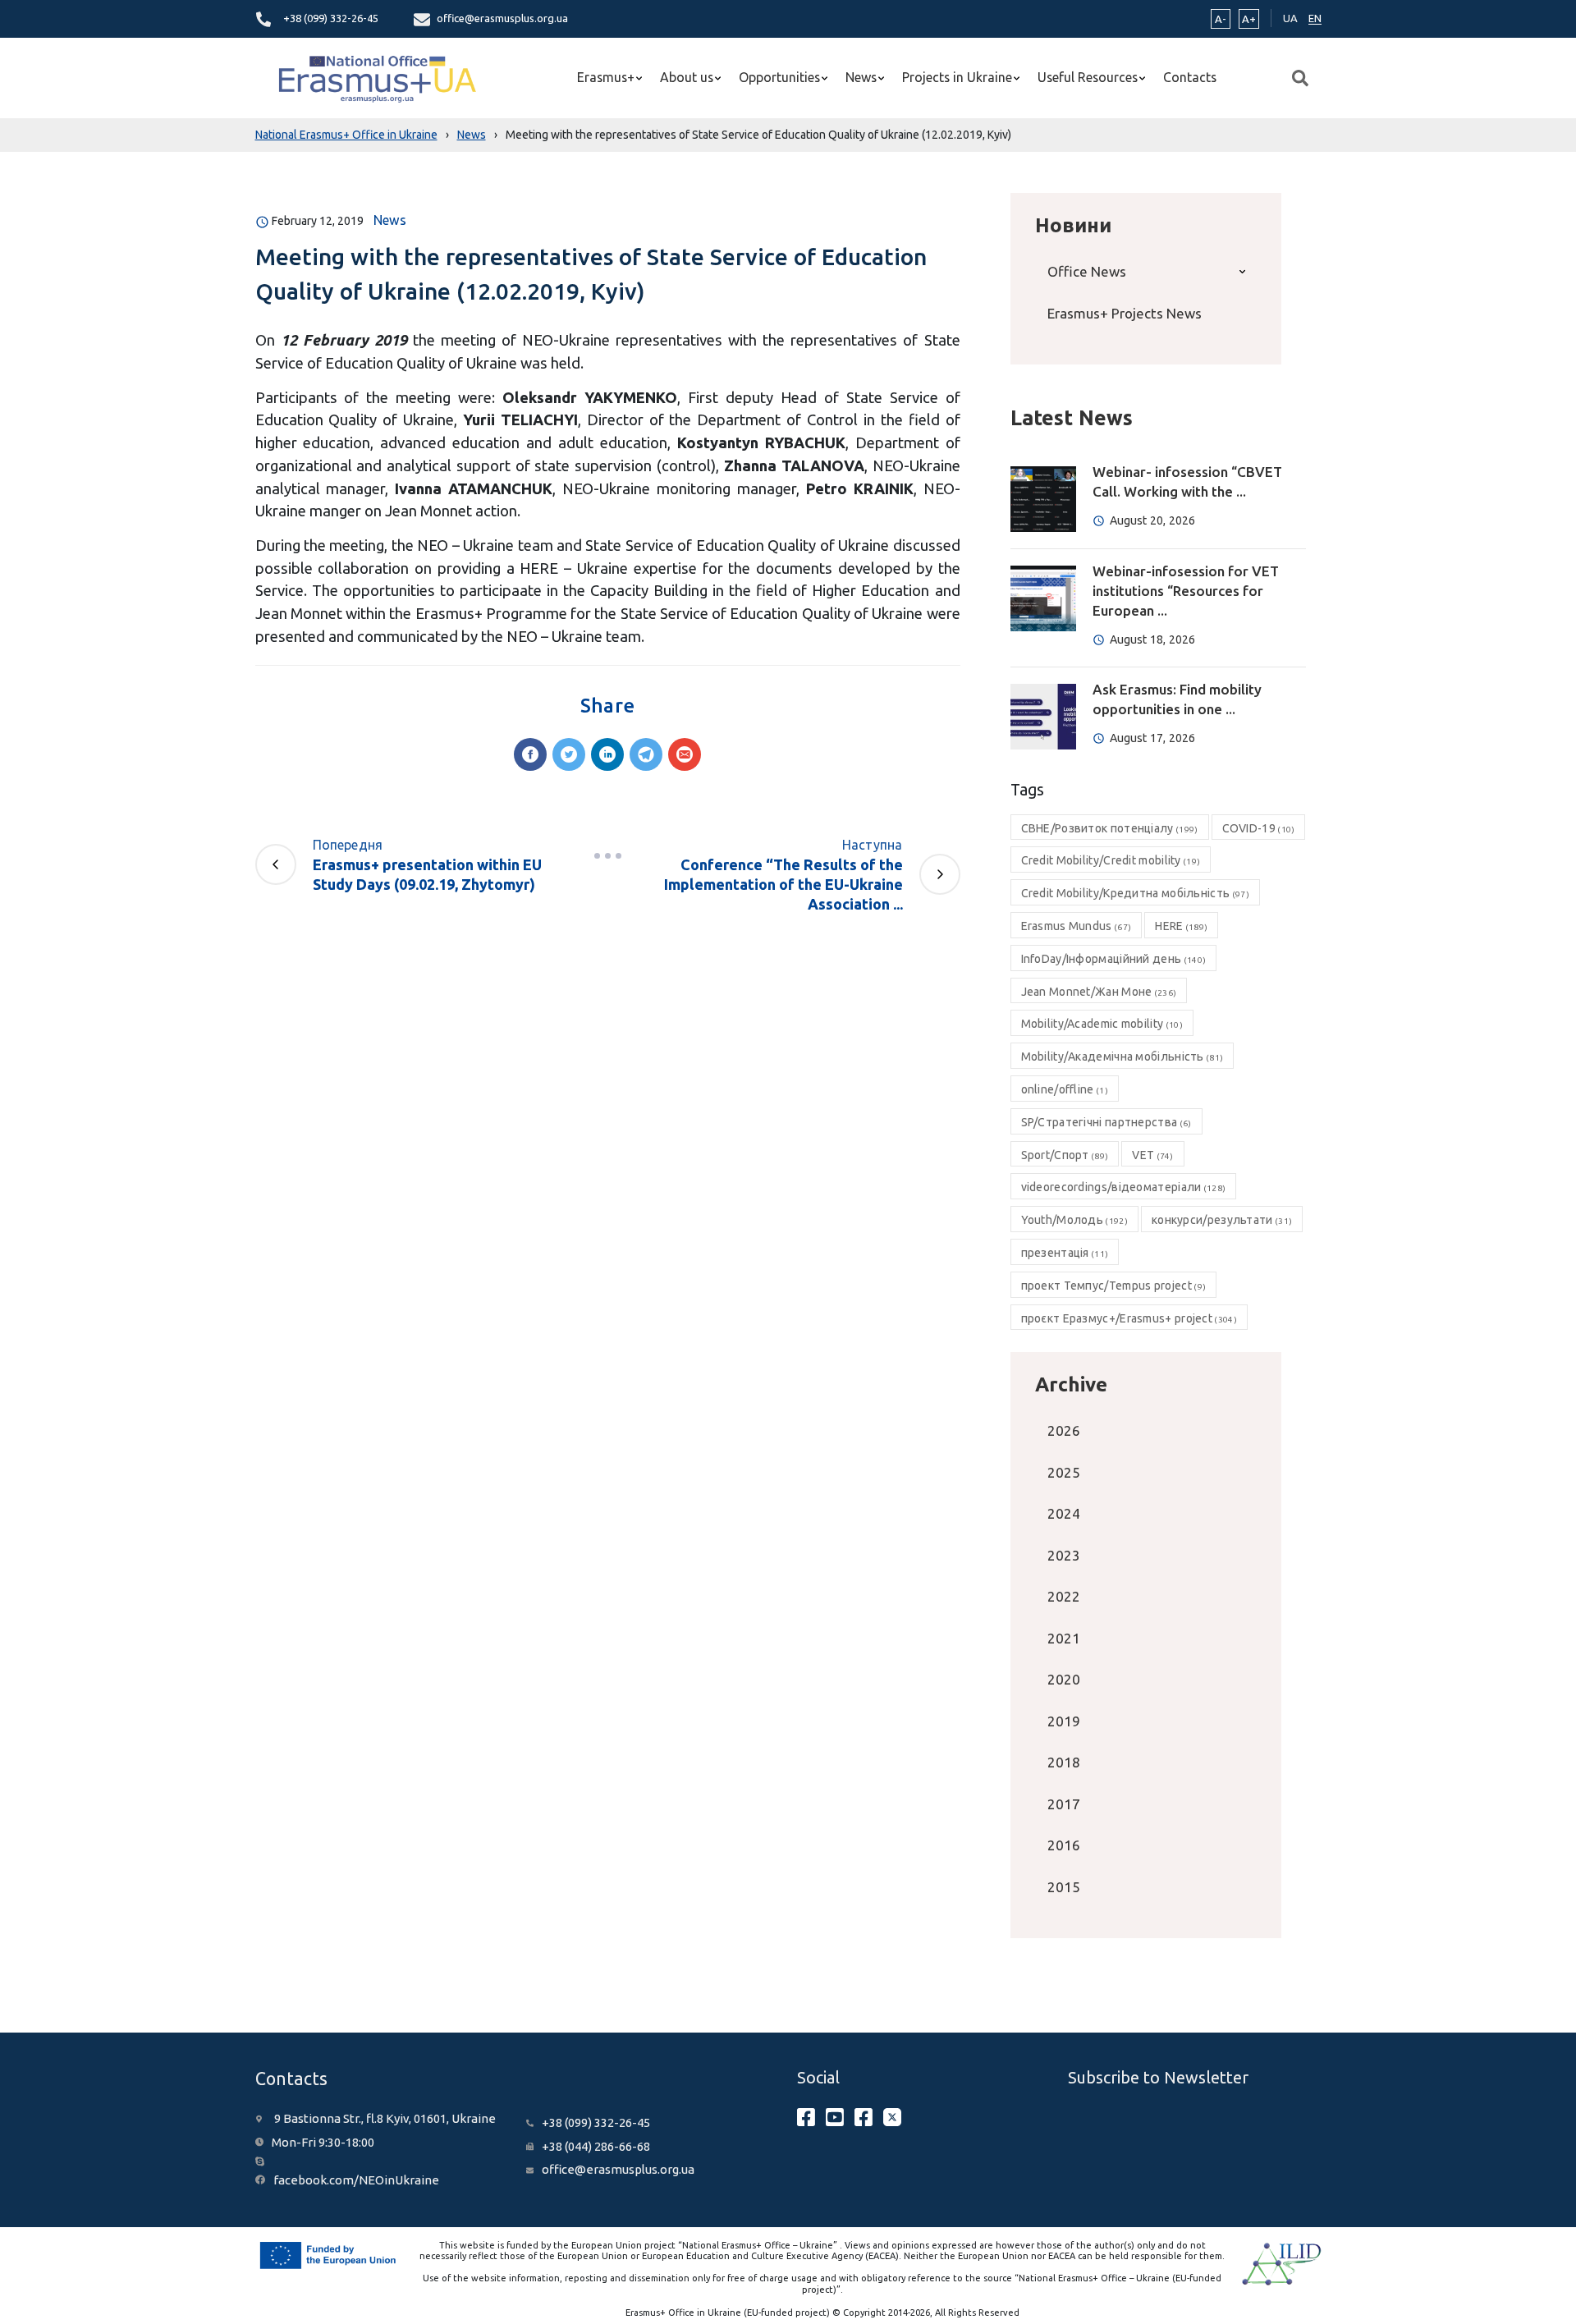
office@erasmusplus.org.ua (502, 18)
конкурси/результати (1222, 1220)
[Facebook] (530, 754)
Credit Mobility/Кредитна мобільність (1135, 893)
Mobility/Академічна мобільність (1122, 1057)
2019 (1064, 1721)
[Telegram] (646, 754)
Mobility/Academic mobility (1102, 1024)
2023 (1064, 1555)
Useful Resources (1088, 77)
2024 (1064, 1513)
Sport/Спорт (1065, 1155)
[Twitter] (569, 754)
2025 (1064, 1472)
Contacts (1190, 77)
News (861, 77)
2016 (1064, 1845)
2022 (1064, 1596)
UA (1290, 18)
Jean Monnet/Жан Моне (1099, 992)
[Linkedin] (607, 754)
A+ (1249, 19)
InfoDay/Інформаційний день (1114, 959)
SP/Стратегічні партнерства (1106, 1122)
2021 (1064, 1638)
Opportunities (779, 77)
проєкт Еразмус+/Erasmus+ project (1129, 1318)
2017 (1064, 1804)
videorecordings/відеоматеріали (1124, 1187)
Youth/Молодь (1074, 1220)
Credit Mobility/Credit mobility (1111, 860)
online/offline (1065, 1089)
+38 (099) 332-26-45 (331, 18)
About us (687, 77)
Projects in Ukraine (957, 77)
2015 (1064, 1887)
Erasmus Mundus (1077, 926)
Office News (1087, 271)
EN (1315, 18)
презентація (1065, 1253)
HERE (1181, 926)
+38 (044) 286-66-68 (596, 2146)
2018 (1064, 1762)
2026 (1064, 1430)
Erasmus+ (606, 77)
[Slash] (607, 856)
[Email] (685, 754)
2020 (1064, 1679)
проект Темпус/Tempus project (1114, 1286)
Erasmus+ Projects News (1125, 313)
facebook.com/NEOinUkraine (356, 2180)
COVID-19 (1259, 828)
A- (1221, 19)
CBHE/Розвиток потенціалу (1110, 828)
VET (1152, 1155)
